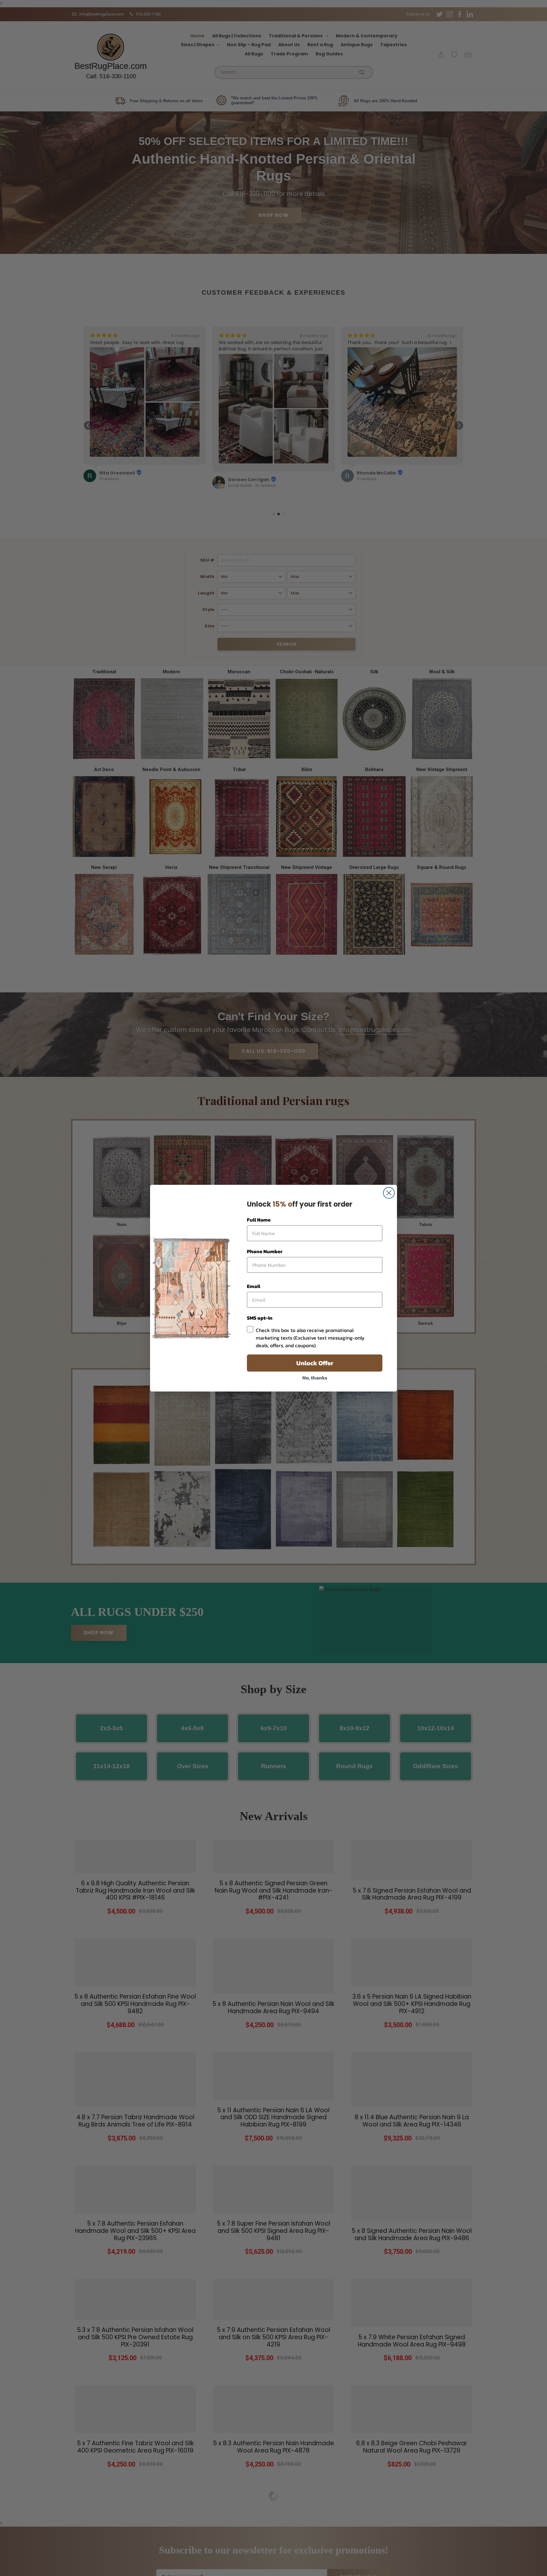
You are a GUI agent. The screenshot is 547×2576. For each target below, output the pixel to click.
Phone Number (265, 1251)
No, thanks (315, 1378)
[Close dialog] (389, 1193)
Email (254, 1286)
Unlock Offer (315, 1363)
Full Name (259, 1220)
